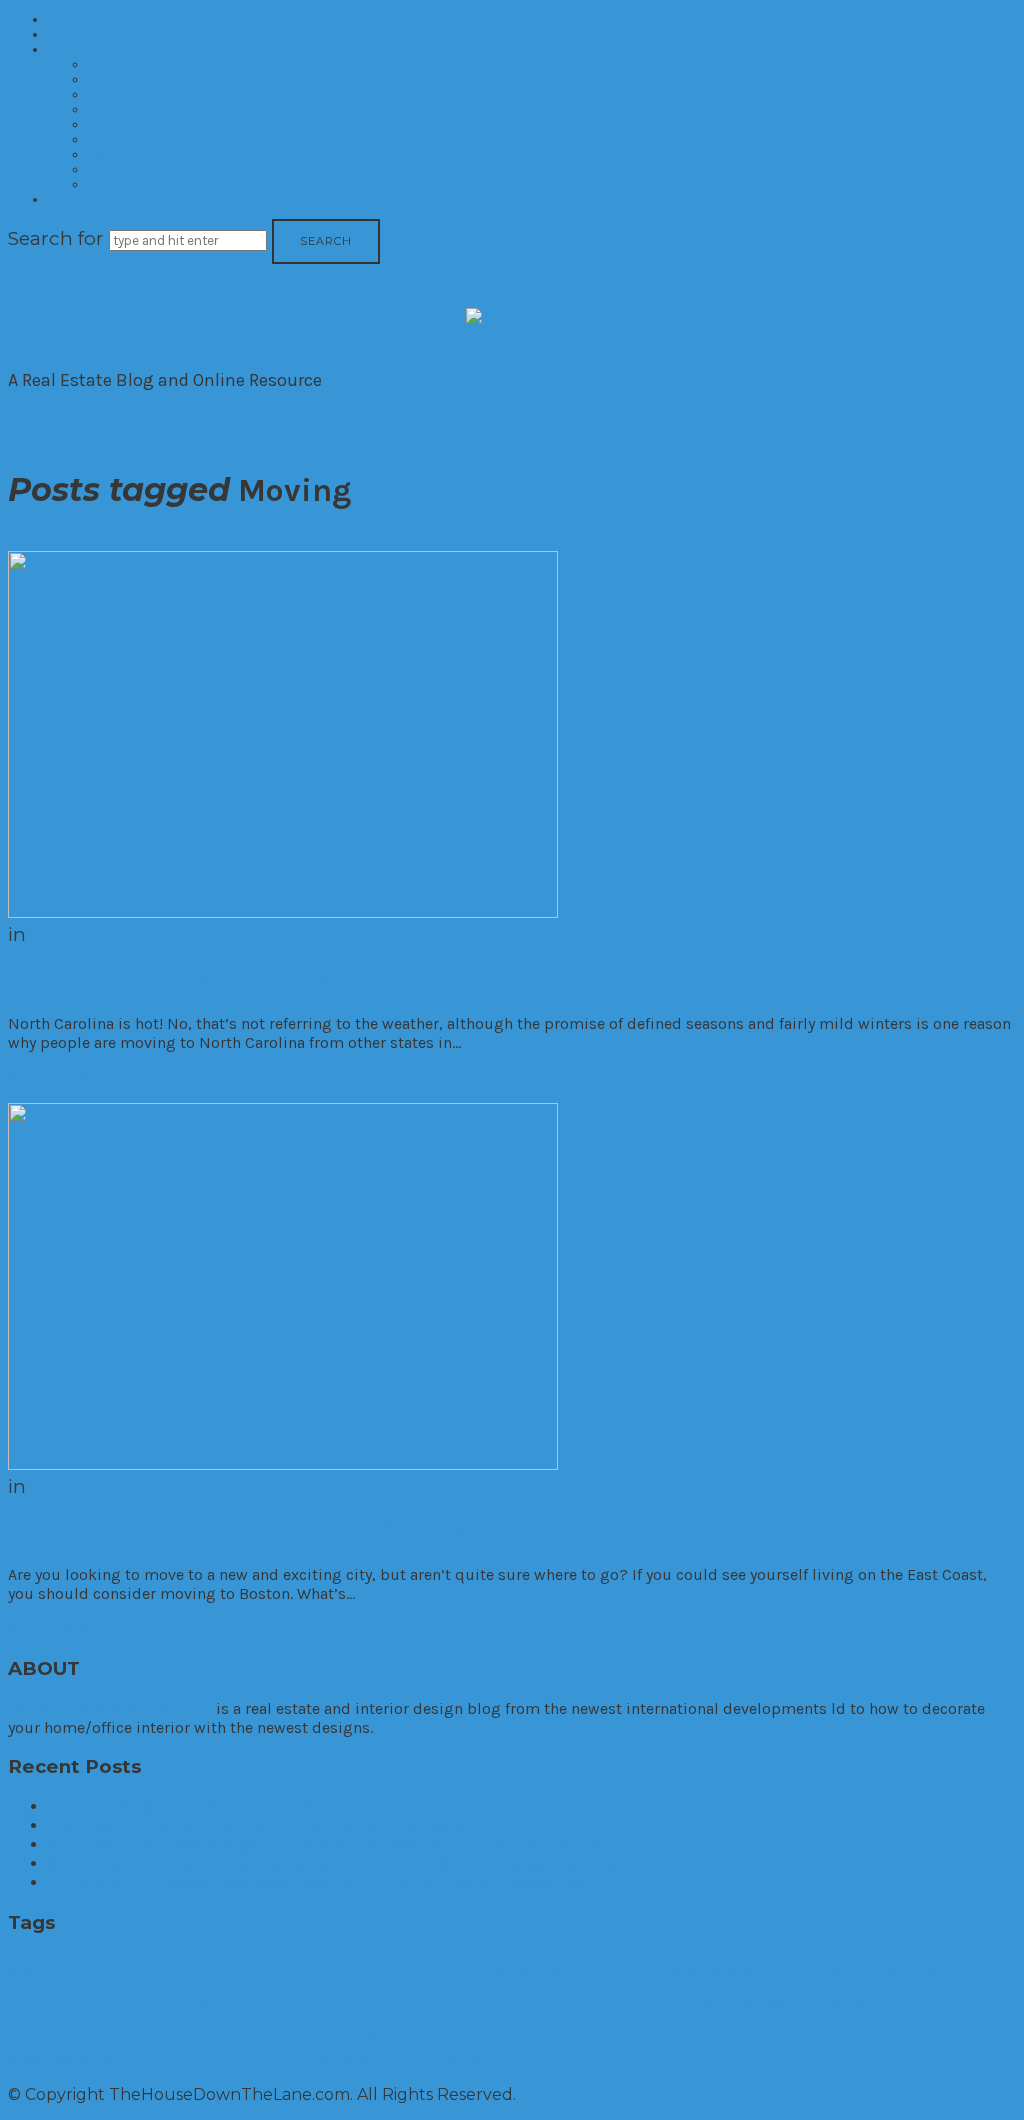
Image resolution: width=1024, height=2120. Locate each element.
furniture (935, 1972)
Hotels (105, 109)
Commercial (124, 94)
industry (829, 2005)
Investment (121, 139)
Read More (52, 1077)
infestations (884, 2005)
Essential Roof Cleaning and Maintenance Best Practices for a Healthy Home (320, 1882)
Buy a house (250, 1968)
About (66, 34)
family (837, 1972)
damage (586, 1972)
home (45, 1999)
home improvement (342, 2000)
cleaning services (518, 1972)
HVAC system (772, 2005)
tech (358, 2060)
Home (65, 19)
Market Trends (129, 154)
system (314, 2060)
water (503, 2060)
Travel (461, 2060)
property (686, 2032)
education (683, 1972)
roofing (109, 2061)
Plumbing (441, 2037)
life (205, 2038)
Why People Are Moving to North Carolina (240, 980)
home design (188, 2005)
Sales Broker (184, 2061)
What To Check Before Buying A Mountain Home (220, 1806)
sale (140, 2061)
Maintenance (304, 2037)
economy (634, 1972)
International (125, 169)
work (540, 2061)
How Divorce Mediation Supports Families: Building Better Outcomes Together (334, 1844)
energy (732, 1971)
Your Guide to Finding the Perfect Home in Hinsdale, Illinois (264, 1825)
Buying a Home (395, 1968)
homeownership (558, 2000)
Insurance (946, 2005)
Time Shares (123, 184)
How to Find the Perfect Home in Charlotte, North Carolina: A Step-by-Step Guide (339, 1863)
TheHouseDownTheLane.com (110, 1708)
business (126, 1967)
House (696, 2000)
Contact (71, 199)
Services (252, 2059)
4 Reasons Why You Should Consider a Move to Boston (311, 1531)
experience (787, 1972)
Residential (119, 79)
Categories (78, 49)
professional (550, 2033)
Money (378, 2035)
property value (784, 2038)
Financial (882, 1971)
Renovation (48, 2060)
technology (407, 2061)
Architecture (37, 1972)
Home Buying (119, 2005)
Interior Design (130, 124)
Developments (130, 64)
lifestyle (238, 2038)
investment (143, 2035)
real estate (896, 2032)
